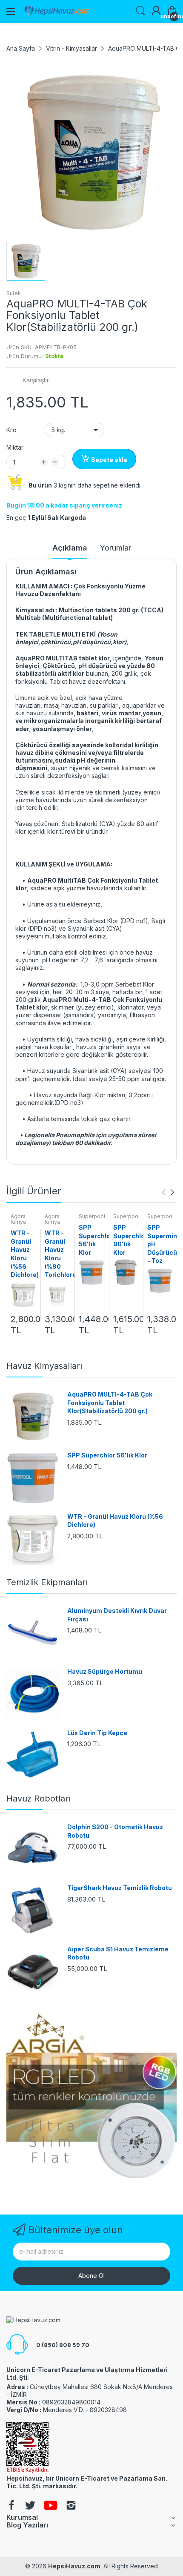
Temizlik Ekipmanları (47, 1582)
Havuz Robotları (39, 1799)
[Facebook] (11, 2506)
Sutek (14, 293)
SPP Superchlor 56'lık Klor (107, 1455)
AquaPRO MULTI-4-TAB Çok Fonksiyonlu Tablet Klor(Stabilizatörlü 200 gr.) (110, 1403)
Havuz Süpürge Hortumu (105, 1671)
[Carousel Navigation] (168, 1192)
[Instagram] (71, 2506)
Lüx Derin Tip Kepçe (97, 1733)
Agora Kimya (18, 1219)
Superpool (92, 1216)
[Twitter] (30, 2506)
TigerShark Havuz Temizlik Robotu (120, 1888)
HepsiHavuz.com (74, 2566)
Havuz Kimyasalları (44, 1366)
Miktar (15, 447)
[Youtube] (51, 2506)
